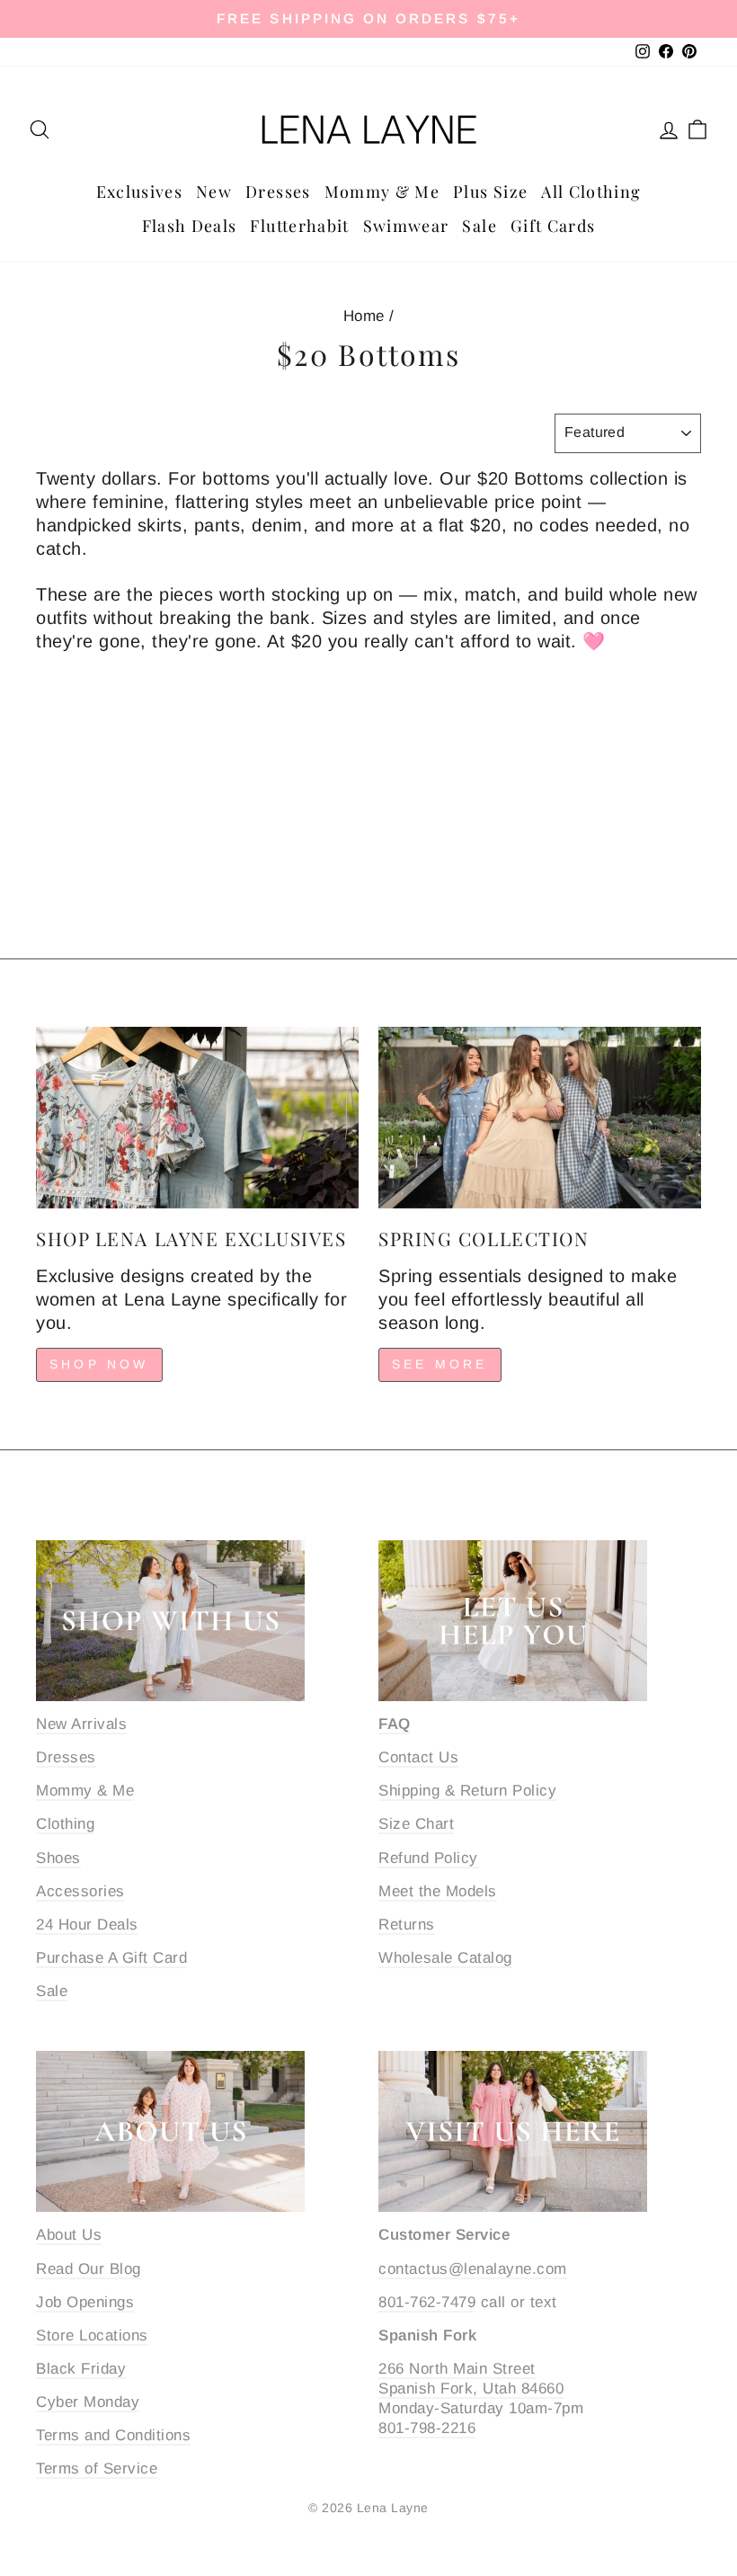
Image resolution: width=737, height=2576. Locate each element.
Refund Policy (428, 1858)
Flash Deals (190, 226)
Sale (479, 226)
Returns (407, 1925)
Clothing (65, 1824)
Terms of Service (97, 2469)
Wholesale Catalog (445, 1958)
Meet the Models (438, 1891)
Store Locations (92, 2335)
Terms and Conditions (113, 2435)
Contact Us (418, 1757)
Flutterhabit (299, 226)
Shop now (99, 1364)
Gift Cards (553, 226)
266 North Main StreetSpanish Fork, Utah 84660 (471, 2379)
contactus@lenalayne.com (473, 2269)
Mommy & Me (382, 192)
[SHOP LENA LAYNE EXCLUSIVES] (197, 1118)
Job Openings (85, 2302)
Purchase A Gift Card (111, 1958)
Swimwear (406, 226)
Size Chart (416, 1824)
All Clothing (591, 192)
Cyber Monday (88, 2402)
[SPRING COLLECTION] (540, 1118)
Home (364, 316)
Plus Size (490, 192)
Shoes (58, 1858)
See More (440, 1364)
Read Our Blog (89, 2269)
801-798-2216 (427, 2428)
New (214, 192)
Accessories (80, 1891)
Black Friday (81, 2369)
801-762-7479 (427, 2302)
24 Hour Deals (87, 1925)
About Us (69, 2235)
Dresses (278, 192)
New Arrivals (81, 1724)
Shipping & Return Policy (467, 1791)
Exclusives (140, 192)
